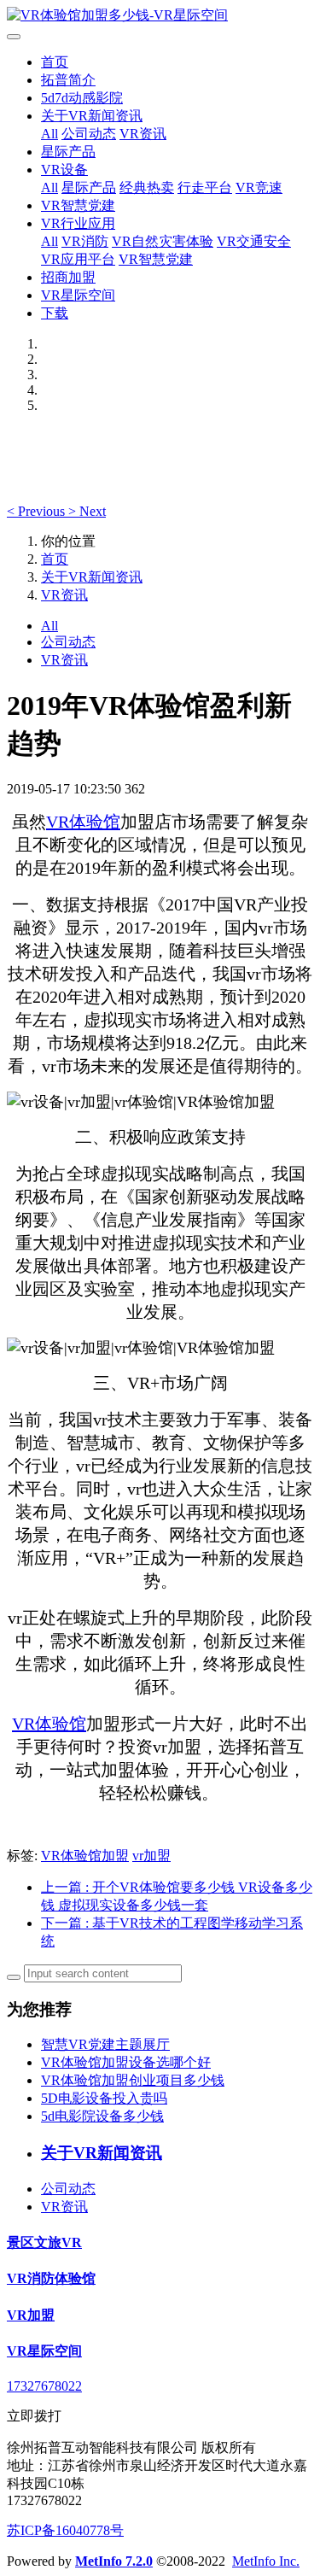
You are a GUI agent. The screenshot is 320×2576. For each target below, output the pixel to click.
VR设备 (64, 170)
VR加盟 (31, 2315)
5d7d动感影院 (82, 98)
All (49, 134)
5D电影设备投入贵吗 (104, 2098)
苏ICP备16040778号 (65, 2530)
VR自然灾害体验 (163, 241)
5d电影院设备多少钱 (102, 2116)
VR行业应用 (78, 223)
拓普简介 (68, 80)
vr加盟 (151, 1856)
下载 (55, 313)
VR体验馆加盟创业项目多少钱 (133, 2080)
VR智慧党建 (78, 205)
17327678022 (44, 2386)
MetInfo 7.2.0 (114, 2561)
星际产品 (68, 152)
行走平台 (205, 187)
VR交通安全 (254, 241)
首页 (55, 62)
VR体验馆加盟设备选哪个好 (126, 2062)
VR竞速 (259, 187)
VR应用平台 (78, 259)
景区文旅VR (44, 2242)
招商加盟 (68, 277)
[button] (38, 511)
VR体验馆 (83, 822)
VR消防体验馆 (51, 2278)
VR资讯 (143, 134)
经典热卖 (147, 187)
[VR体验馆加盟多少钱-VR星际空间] (160, 16)
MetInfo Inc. (266, 2561)
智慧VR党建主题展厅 (105, 2044)
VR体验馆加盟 (85, 1856)
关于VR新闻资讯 (92, 116)
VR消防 (85, 241)
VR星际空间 (78, 295)
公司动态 (89, 134)
